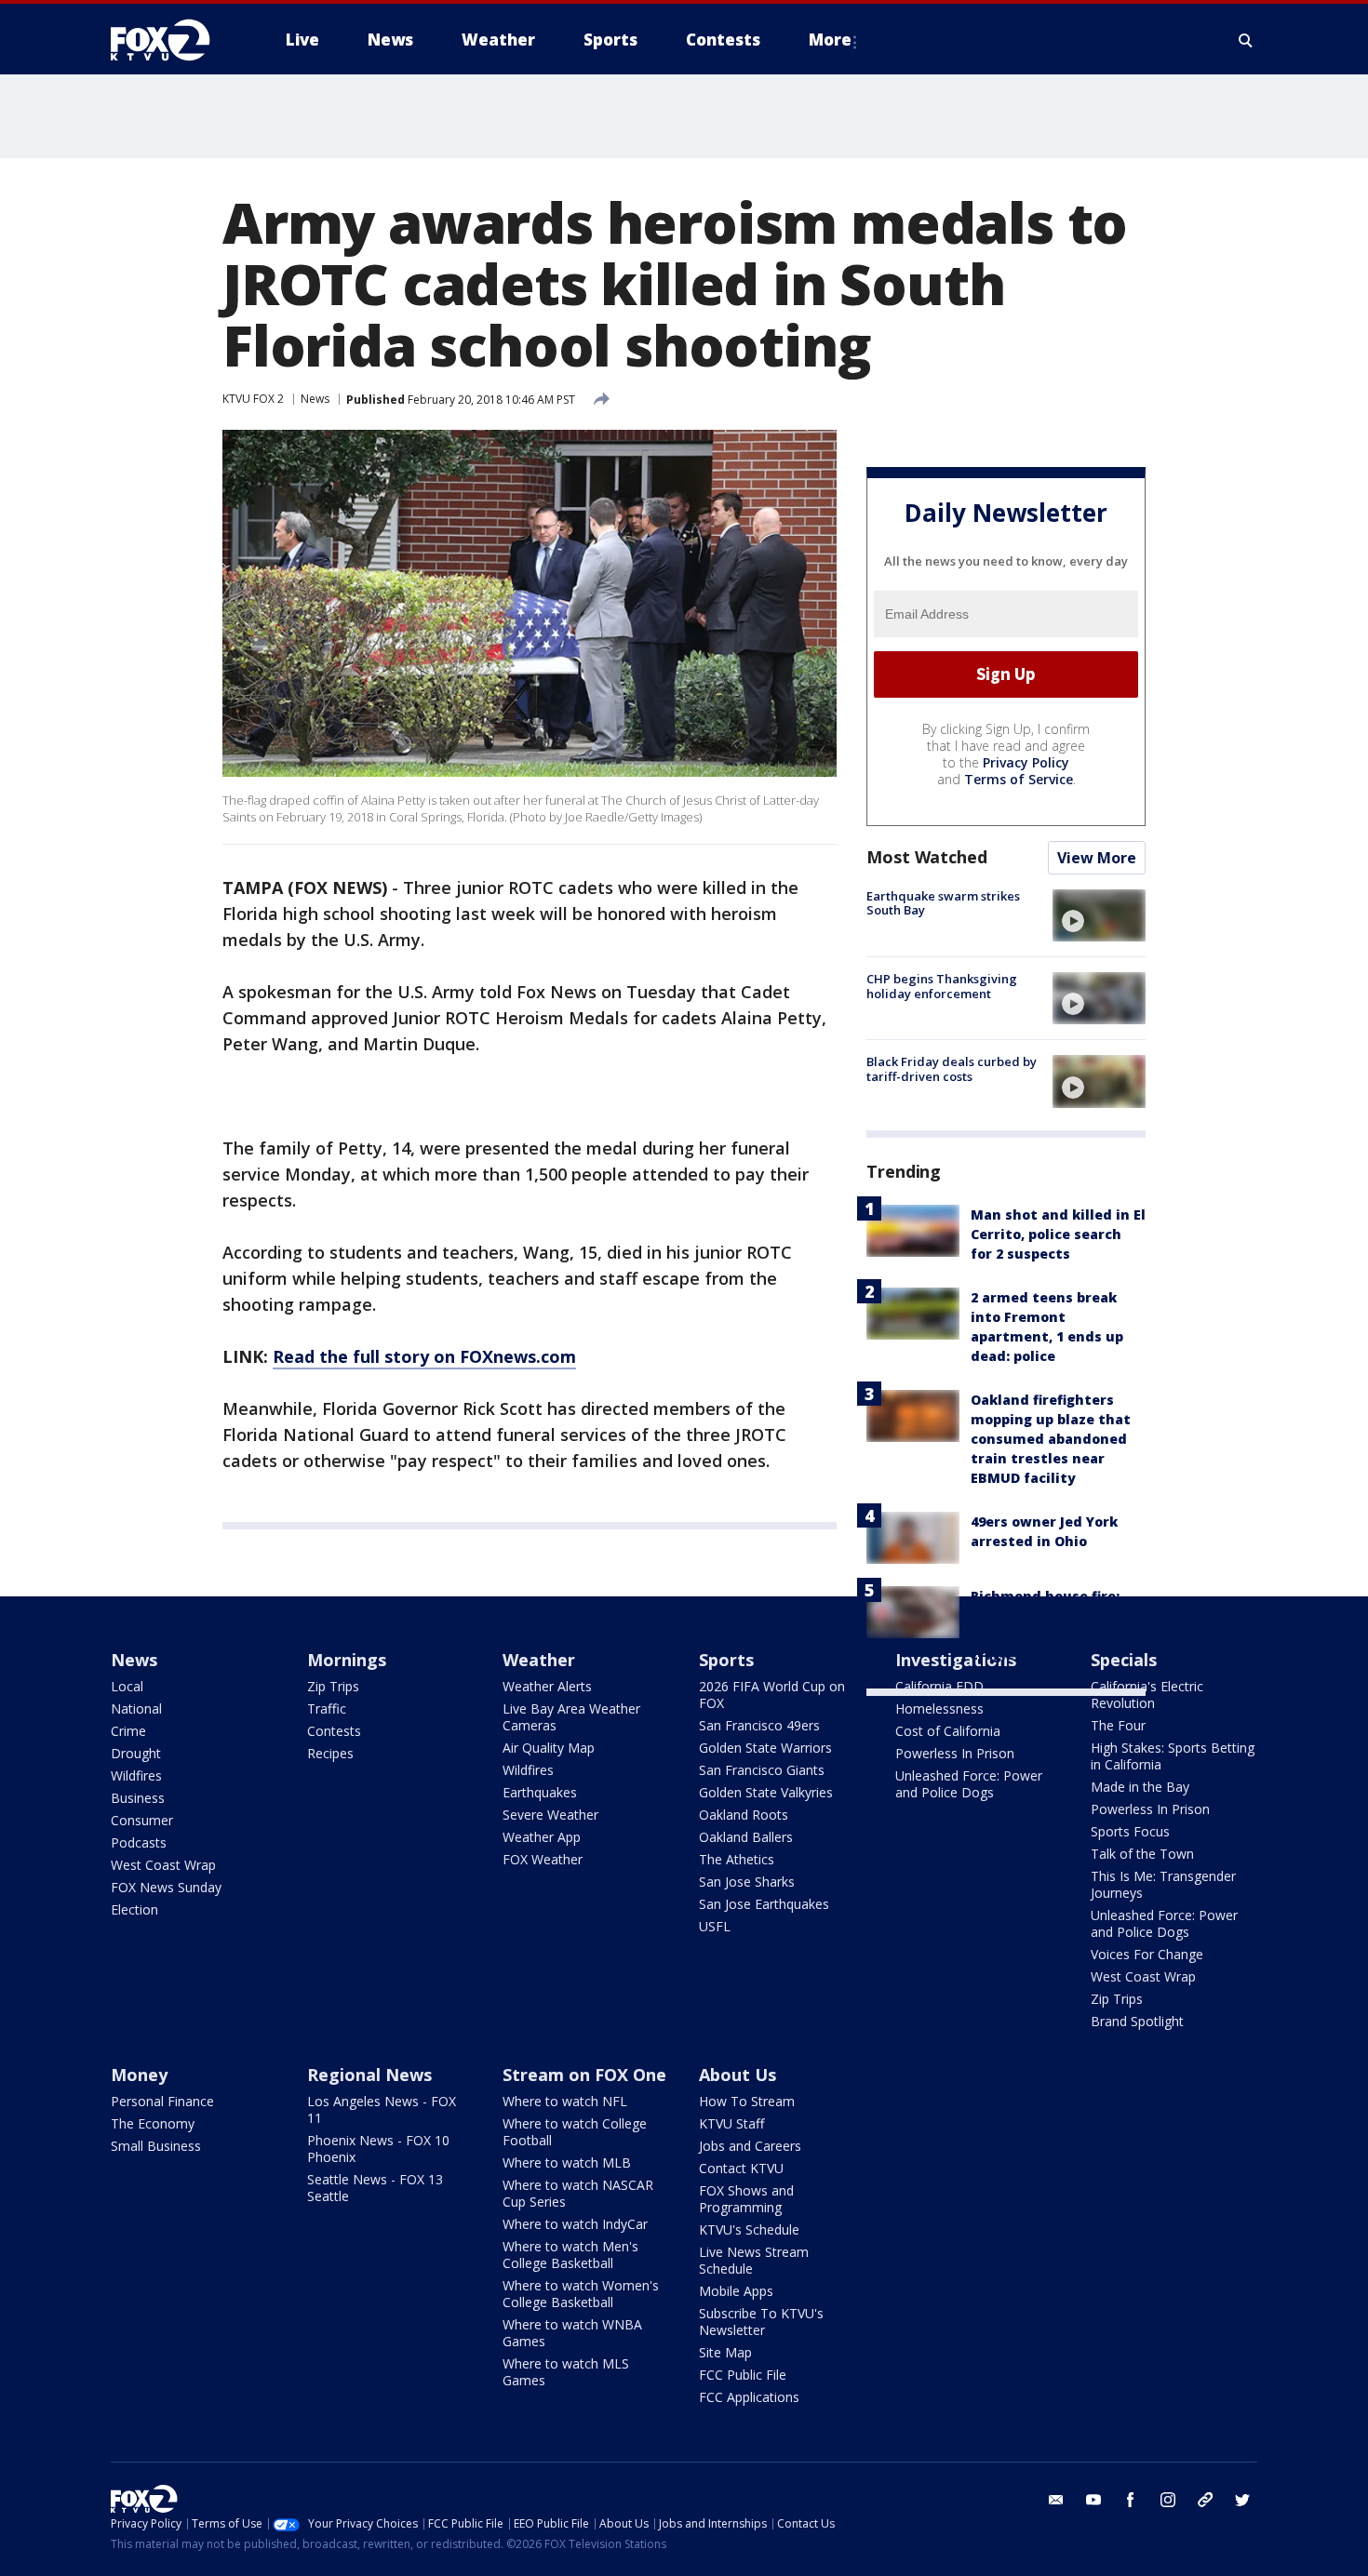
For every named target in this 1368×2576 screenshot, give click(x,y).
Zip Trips (333, 1686)
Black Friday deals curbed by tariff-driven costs (952, 1069)
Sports (726, 1660)
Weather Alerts (547, 1686)
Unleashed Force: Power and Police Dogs (969, 1784)
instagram (1168, 2500)
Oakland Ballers (746, 1837)
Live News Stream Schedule (754, 2260)
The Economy (153, 2123)
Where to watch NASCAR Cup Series (578, 2193)
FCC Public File (743, 2375)
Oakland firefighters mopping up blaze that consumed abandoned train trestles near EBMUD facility (1051, 1439)
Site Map (725, 2352)
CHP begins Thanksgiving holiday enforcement (942, 986)
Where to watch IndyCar (575, 2224)
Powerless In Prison (955, 1753)
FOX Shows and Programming (746, 2199)
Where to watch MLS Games (566, 2372)
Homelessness (939, 1708)
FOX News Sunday (166, 1887)
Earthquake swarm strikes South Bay (943, 903)
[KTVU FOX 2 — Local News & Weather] (172, 40)
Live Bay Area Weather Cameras (571, 1717)
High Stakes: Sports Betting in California (1173, 1756)
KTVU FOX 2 (253, 399)
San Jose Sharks (747, 1882)
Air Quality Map (549, 1748)
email (1056, 2500)
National (136, 1708)
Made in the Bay (1140, 1787)
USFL (715, 1926)
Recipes (330, 1753)
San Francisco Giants (762, 1770)
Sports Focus (1130, 1831)
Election (134, 1909)
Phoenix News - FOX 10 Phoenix (378, 2149)
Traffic (327, 1708)
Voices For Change (1147, 1954)
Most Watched (927, 857)
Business (138, 1798)
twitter (1242, 2500)
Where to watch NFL (565, 2101)
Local (127, 1686)
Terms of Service (1019, 779)
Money (139, 2075)
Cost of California (948, 1731)
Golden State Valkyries (766, 1792)
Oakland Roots (744, 1815)
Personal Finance (162, 2101)
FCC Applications (749, 2397)
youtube (1093, 2500)
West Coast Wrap (163, 1865)
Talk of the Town (1142, 1854)
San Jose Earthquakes (764, 1904)
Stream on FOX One (584, 2075)
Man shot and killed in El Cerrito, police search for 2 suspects (1058, 1234)
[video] (1099, 915)
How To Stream (747, 2101)
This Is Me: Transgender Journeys (1163, 1884)
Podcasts (139, 1842)
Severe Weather (550, 1815)
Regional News (369, 2075)
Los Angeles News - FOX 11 (382, 2109)
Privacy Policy (1026, 762)
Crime (128, 1731)
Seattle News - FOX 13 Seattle (375, 2188)
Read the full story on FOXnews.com (424, 1356)
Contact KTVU (741, 2168)
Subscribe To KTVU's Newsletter (761, 2322)
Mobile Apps (736, 2291)
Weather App (542, 1837)
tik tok (1205, 2500)
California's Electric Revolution (1147, 1695)
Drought (136, 1753)
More (830, 40)
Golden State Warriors (765, 1748)
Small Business (156, 2146)
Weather (539, 1660)
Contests (334, 1731)
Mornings (347, 1660)
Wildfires (136, 1775)
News (315, 399)
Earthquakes (540, 1792)
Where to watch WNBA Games (572, 2333)
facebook (1131, 2500)
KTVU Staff (731, 2123)
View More (1097, 858)
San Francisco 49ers (759, 1725)
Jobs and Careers (750, 2146)
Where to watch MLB (567, 2162)
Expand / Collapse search (1246, 40)
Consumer (142, 1820)
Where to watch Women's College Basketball (581, 2294)
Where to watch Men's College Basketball (570, 2255)
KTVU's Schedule (749, 2229)
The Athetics (737, 1859)
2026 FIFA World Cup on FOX (772, 1695)
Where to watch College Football (575, 2132)
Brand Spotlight (1137, 2021)
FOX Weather (543, 1859)
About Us (738, 2075)
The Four (1118, 1725)
